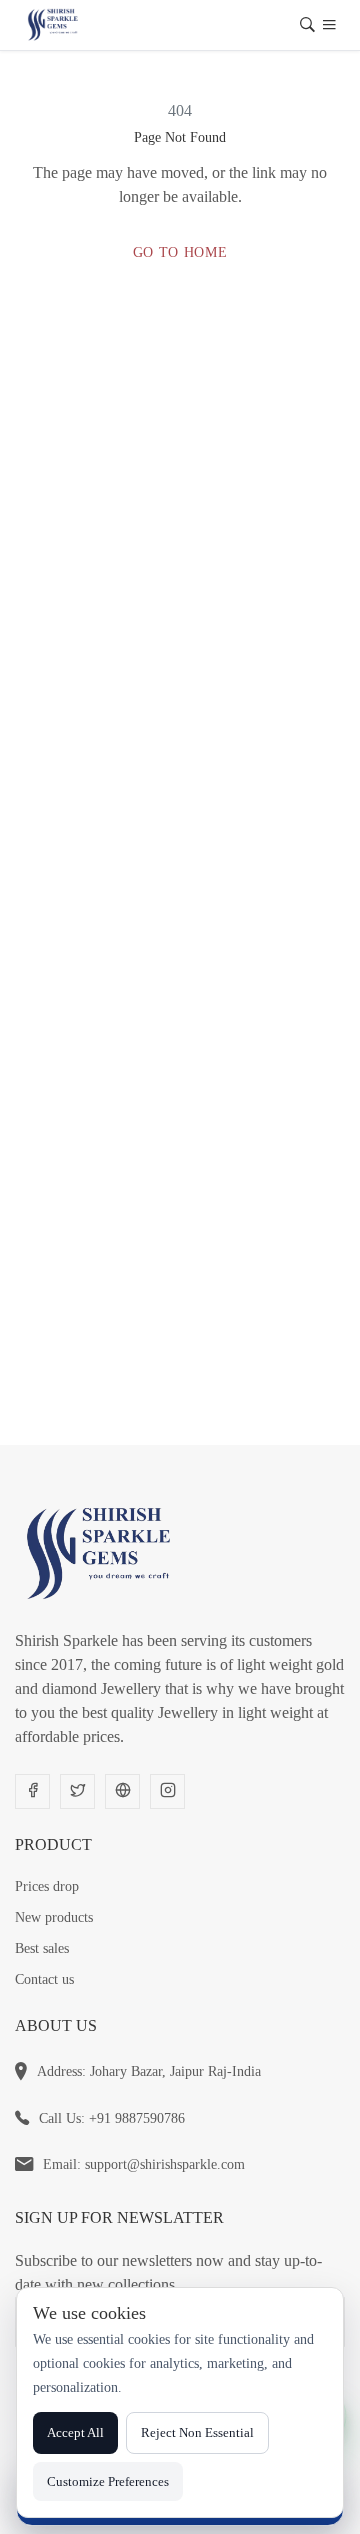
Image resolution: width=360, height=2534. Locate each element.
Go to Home (180, 252)
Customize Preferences (108, 2481)
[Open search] (307, 27)
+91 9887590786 (137, 2118)
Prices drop (47, 1886)
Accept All (75, 2432)
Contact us (44, 1979)
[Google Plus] (122, 1791)
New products (54, 1917)
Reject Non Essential (197, 2432)
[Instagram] (167, 1791)
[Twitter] (77, 1791)
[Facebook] (32, 1791)
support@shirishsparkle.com (165, 2164)
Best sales (42, 1948)
